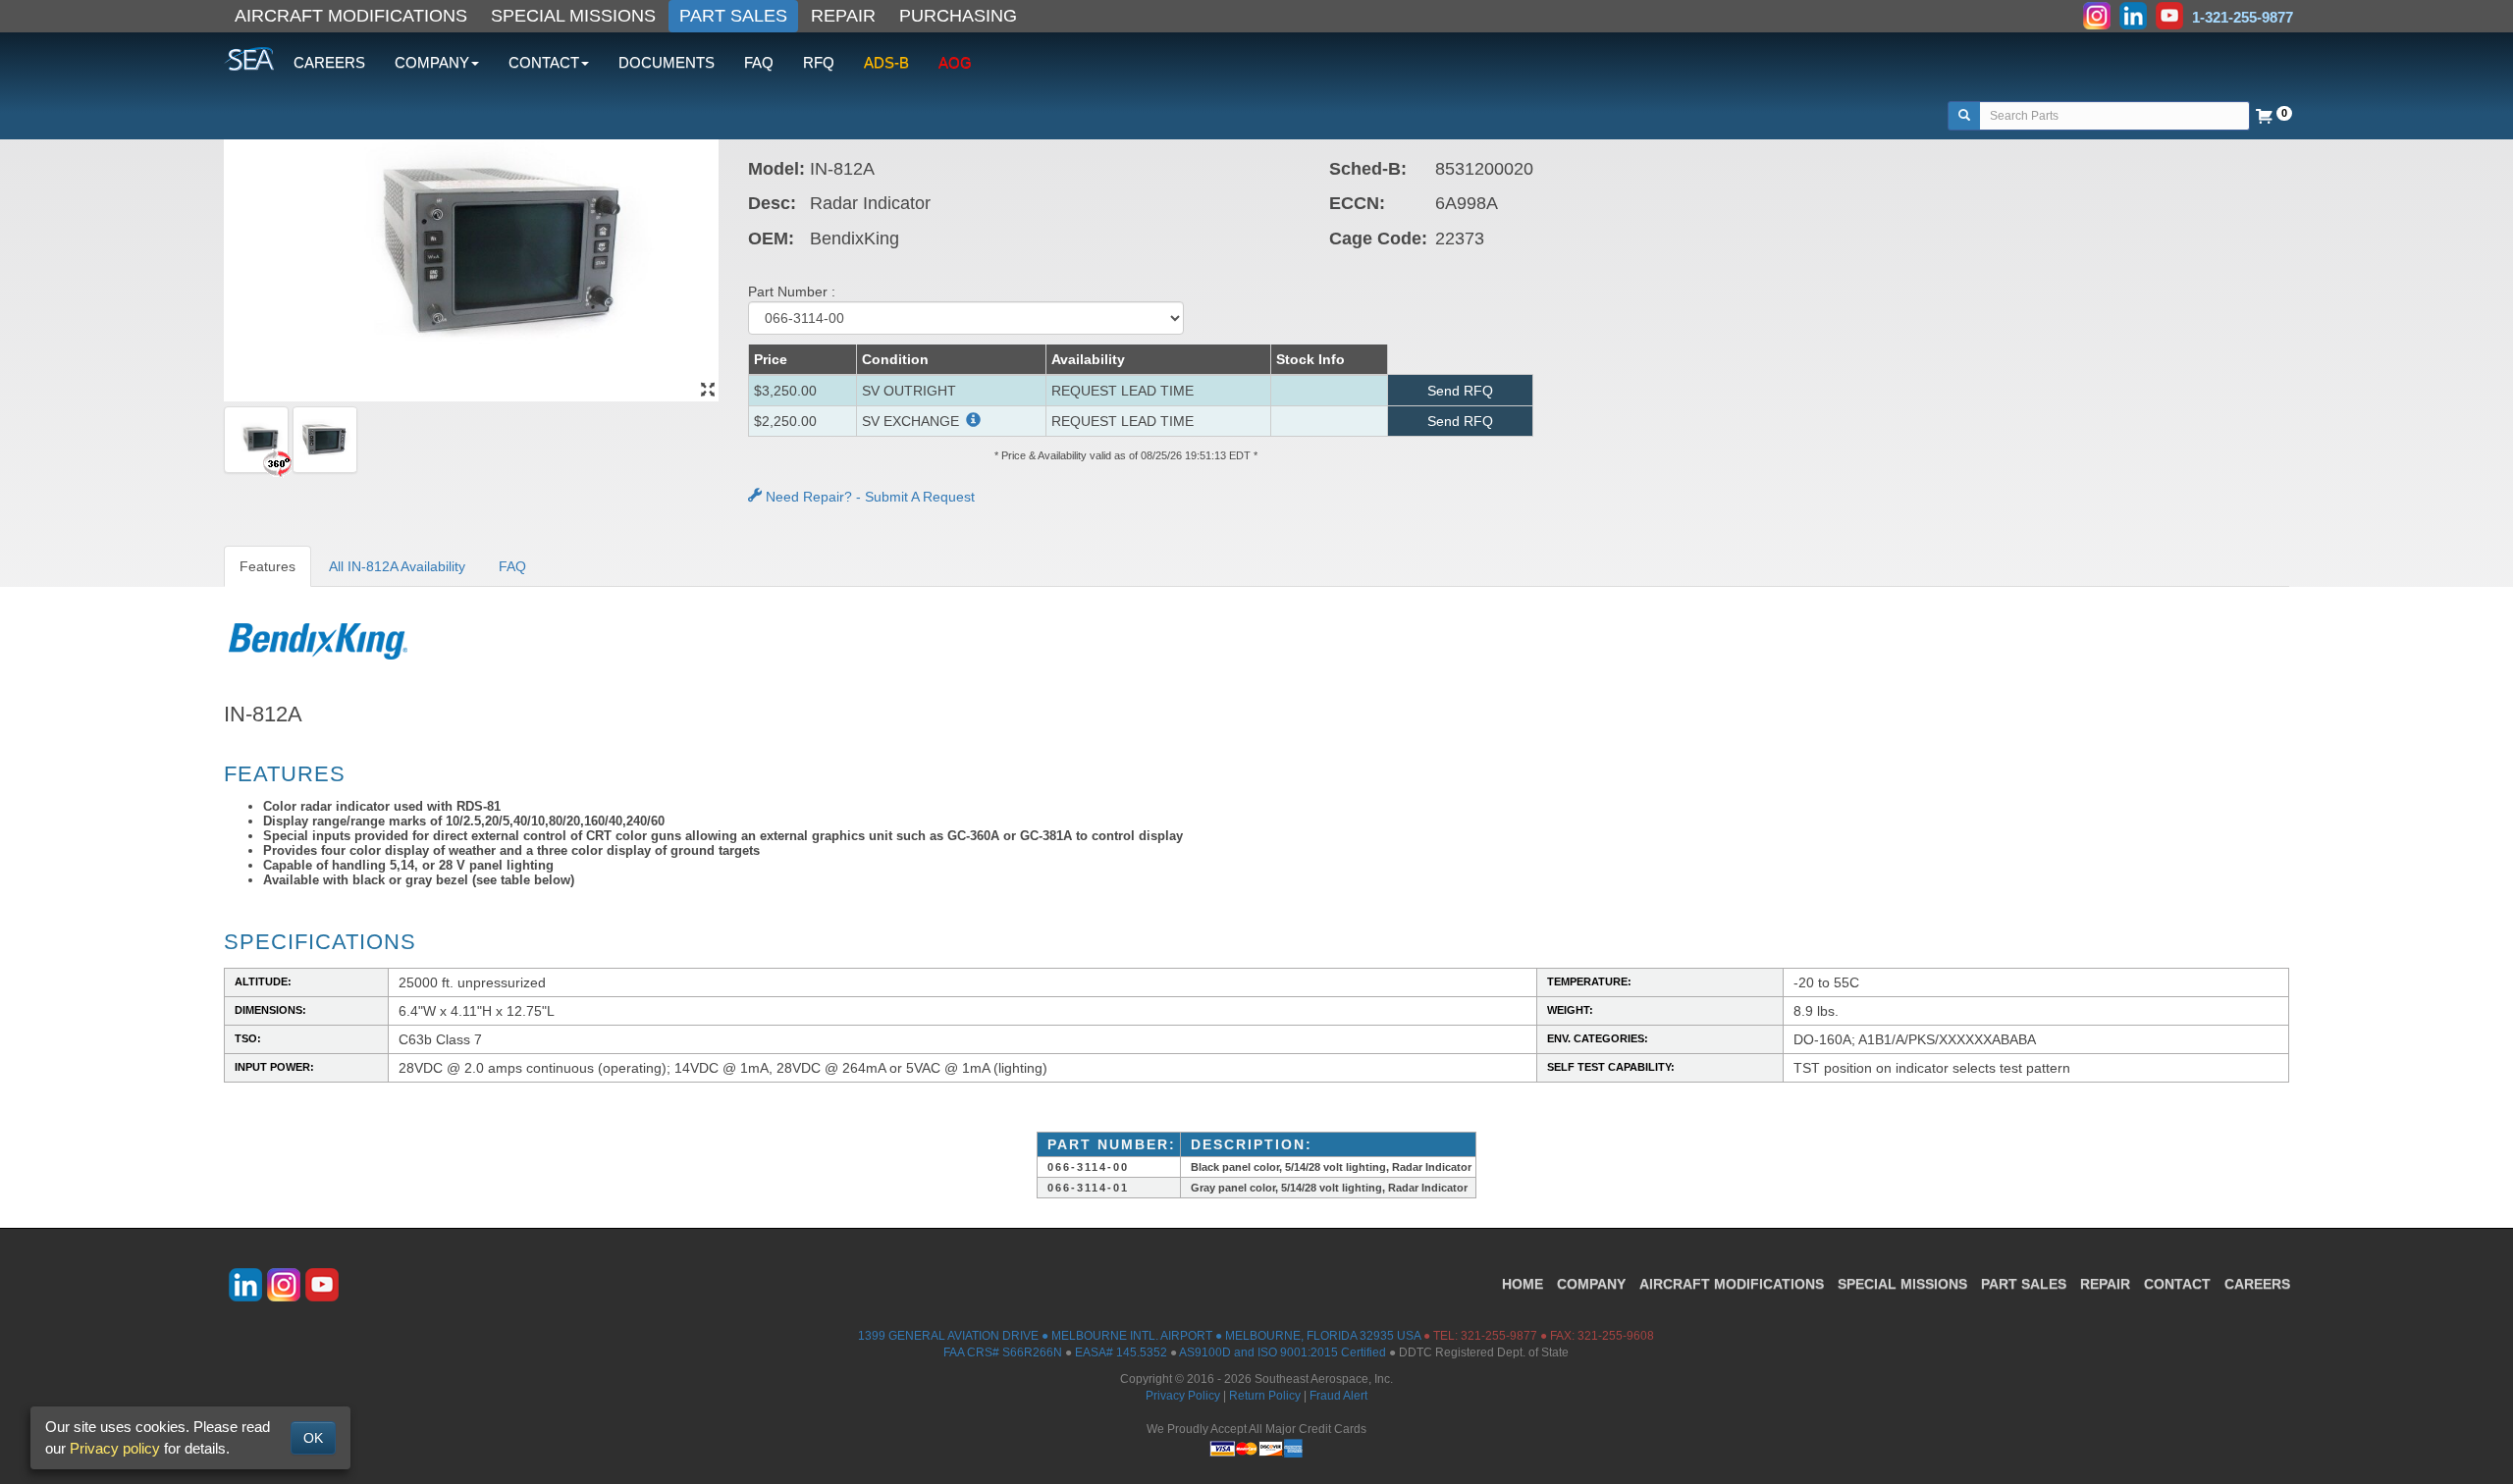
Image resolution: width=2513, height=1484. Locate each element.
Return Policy (1265, 1396)
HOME (1523, 1284)
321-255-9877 (1499, 1336)
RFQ (819, 62)
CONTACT (2177, 1284)
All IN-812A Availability (397, 566)
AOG (955, 62)
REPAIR (843, 16)
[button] (972, 421)
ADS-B (886, 62)
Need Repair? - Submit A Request (868, 497)
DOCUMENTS (667, 62)
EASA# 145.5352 (1121, 1352)
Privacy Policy (1183, 1396)
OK (313, 1438)
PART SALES (733, 16)
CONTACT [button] (544, 62)
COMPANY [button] (432, 62)
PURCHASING (958, 16)
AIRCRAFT (1732, 1284)
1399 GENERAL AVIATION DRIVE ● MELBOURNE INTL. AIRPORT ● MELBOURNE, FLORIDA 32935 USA (1139, 1336)
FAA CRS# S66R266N (1003, 1352)
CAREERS (329, 62)
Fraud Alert (1338, 1396)
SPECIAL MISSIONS (573, 16)
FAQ (759, 62)
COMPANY (1591, 1284)
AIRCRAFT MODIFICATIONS (351, 16)
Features (267, 566)
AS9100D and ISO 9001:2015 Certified (1283, 1352)
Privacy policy (115, 1448)
